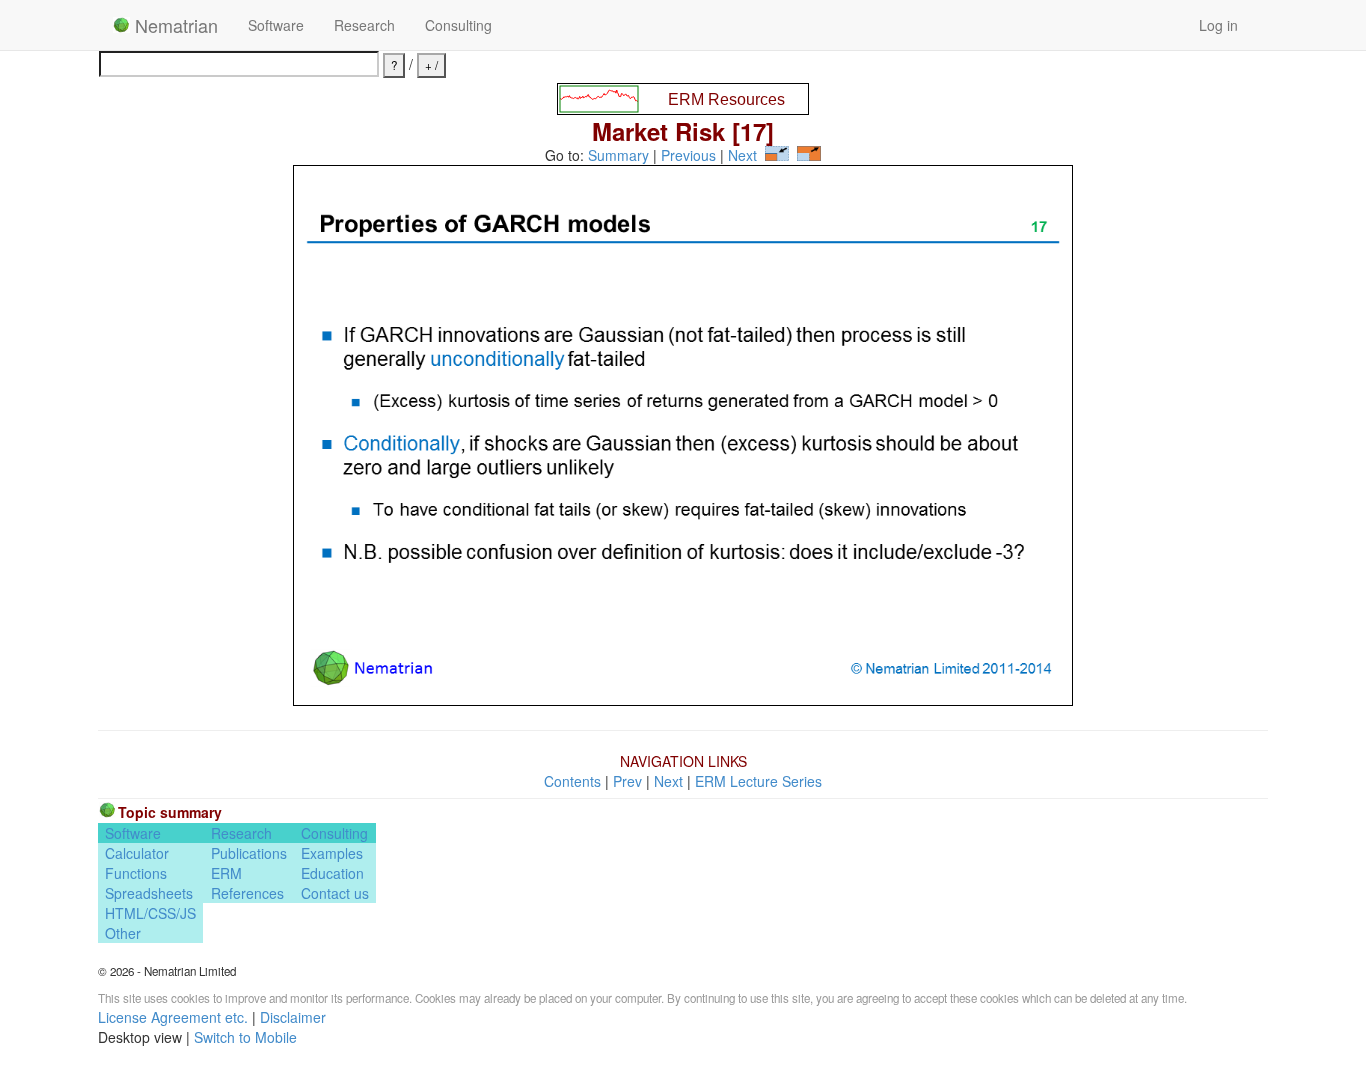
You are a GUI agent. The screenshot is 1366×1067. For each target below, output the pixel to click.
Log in (1218, 25)
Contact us (335, 893)
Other (123, 933)
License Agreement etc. (173, 1017)
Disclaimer (293, 1017)
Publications (249, 853)
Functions (136, 873)
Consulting (458, 25)
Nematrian (174, 25)
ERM (226, 873)
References (247, 893)
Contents (572, 781)
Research (364, 25)
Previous (688, 155)
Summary (618, 155)
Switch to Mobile (245, 1037)
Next (742, 155)
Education (332, 873)
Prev (627, 781)
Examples (332, 853)
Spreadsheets (149, 893)
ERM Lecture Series (758, 781)
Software (276, 25)
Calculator (137, 853)
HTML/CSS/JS (150, 913)
